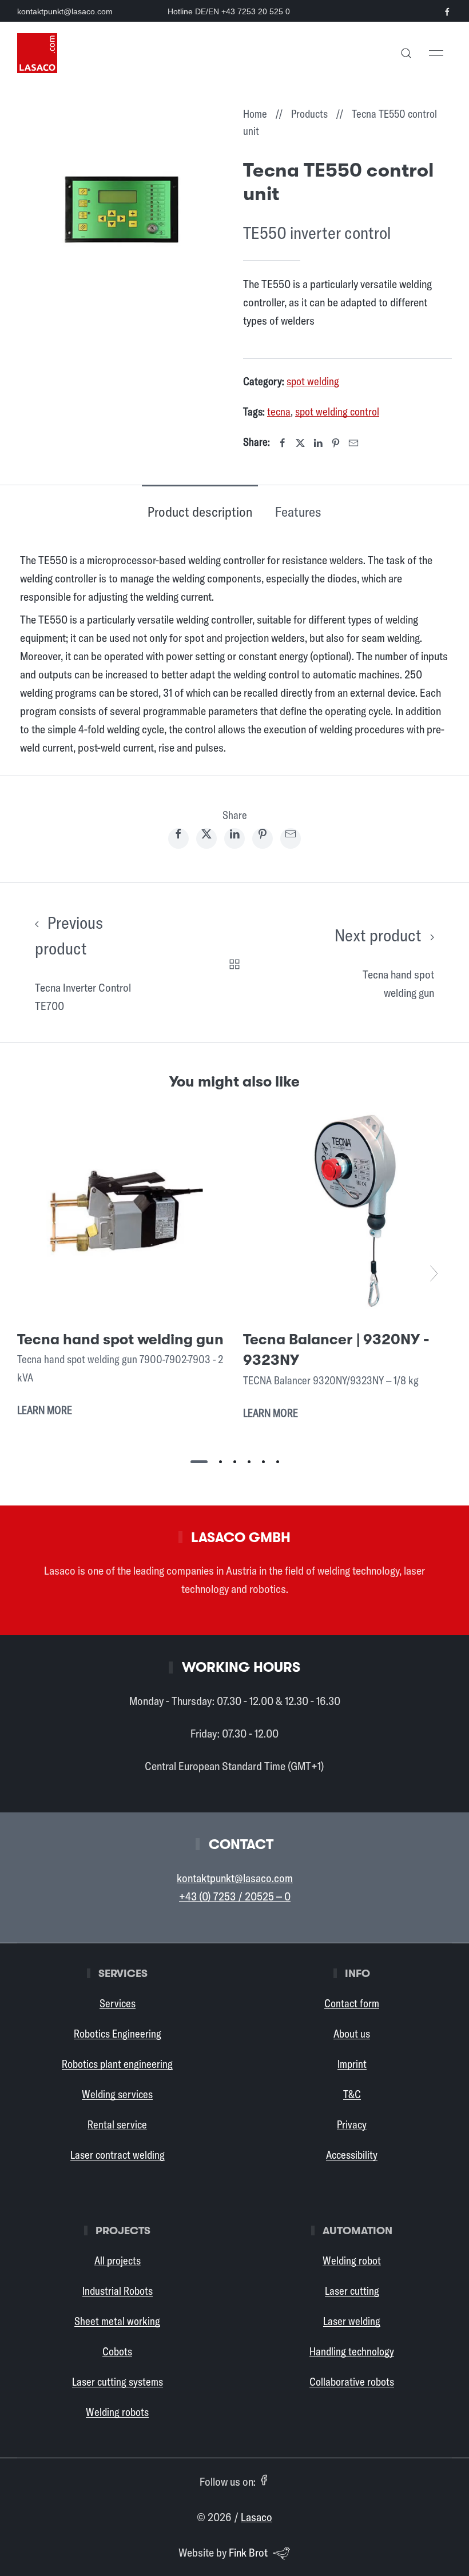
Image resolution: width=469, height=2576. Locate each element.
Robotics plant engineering (117, 2064)
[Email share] (291, 838)
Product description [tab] (200, 512)
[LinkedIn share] (234, 838)
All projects (118, 2261)
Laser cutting (352, 2291)
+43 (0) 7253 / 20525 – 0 (235, 1896)
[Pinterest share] (263, 838)
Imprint (352, 2064)
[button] (406, 53)
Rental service (117, 2124)
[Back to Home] (37, 53)
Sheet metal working (117, 2321)
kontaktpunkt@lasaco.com (65, 11)
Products (309, 114)
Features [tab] (298, 512)
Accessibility (352, 2155)
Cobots (117, 2351)
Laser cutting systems (118, 2382)
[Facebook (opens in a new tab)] (264, 2480)
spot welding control (337, 412)
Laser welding (352, 2321)
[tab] (199, 1462)
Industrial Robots (118, 2291)
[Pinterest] (336, 443)
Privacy (352, 2124)
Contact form (352, 2003)
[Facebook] (283, 443)
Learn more (45, 1410)
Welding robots (117, 2412)
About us (352, 2034)
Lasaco (257, 2517)
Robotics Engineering (118, 2034)
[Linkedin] (318, 443)
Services (118, 2003)
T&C (352, 2094)
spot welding (313, 381)
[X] (300, 443)
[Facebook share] (178, 838)
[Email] (353, 443)
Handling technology (352, 2351)
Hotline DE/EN (229, 11)
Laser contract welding (118, 2155)
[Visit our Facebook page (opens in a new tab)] (447, 12)
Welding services (117, 2094)
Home (255, 114)
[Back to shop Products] (235, 962)
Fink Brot (248, 2552)
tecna (279, 412)
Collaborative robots (352, 2382)
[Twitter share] (206, 838)
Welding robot (352, 2261)
